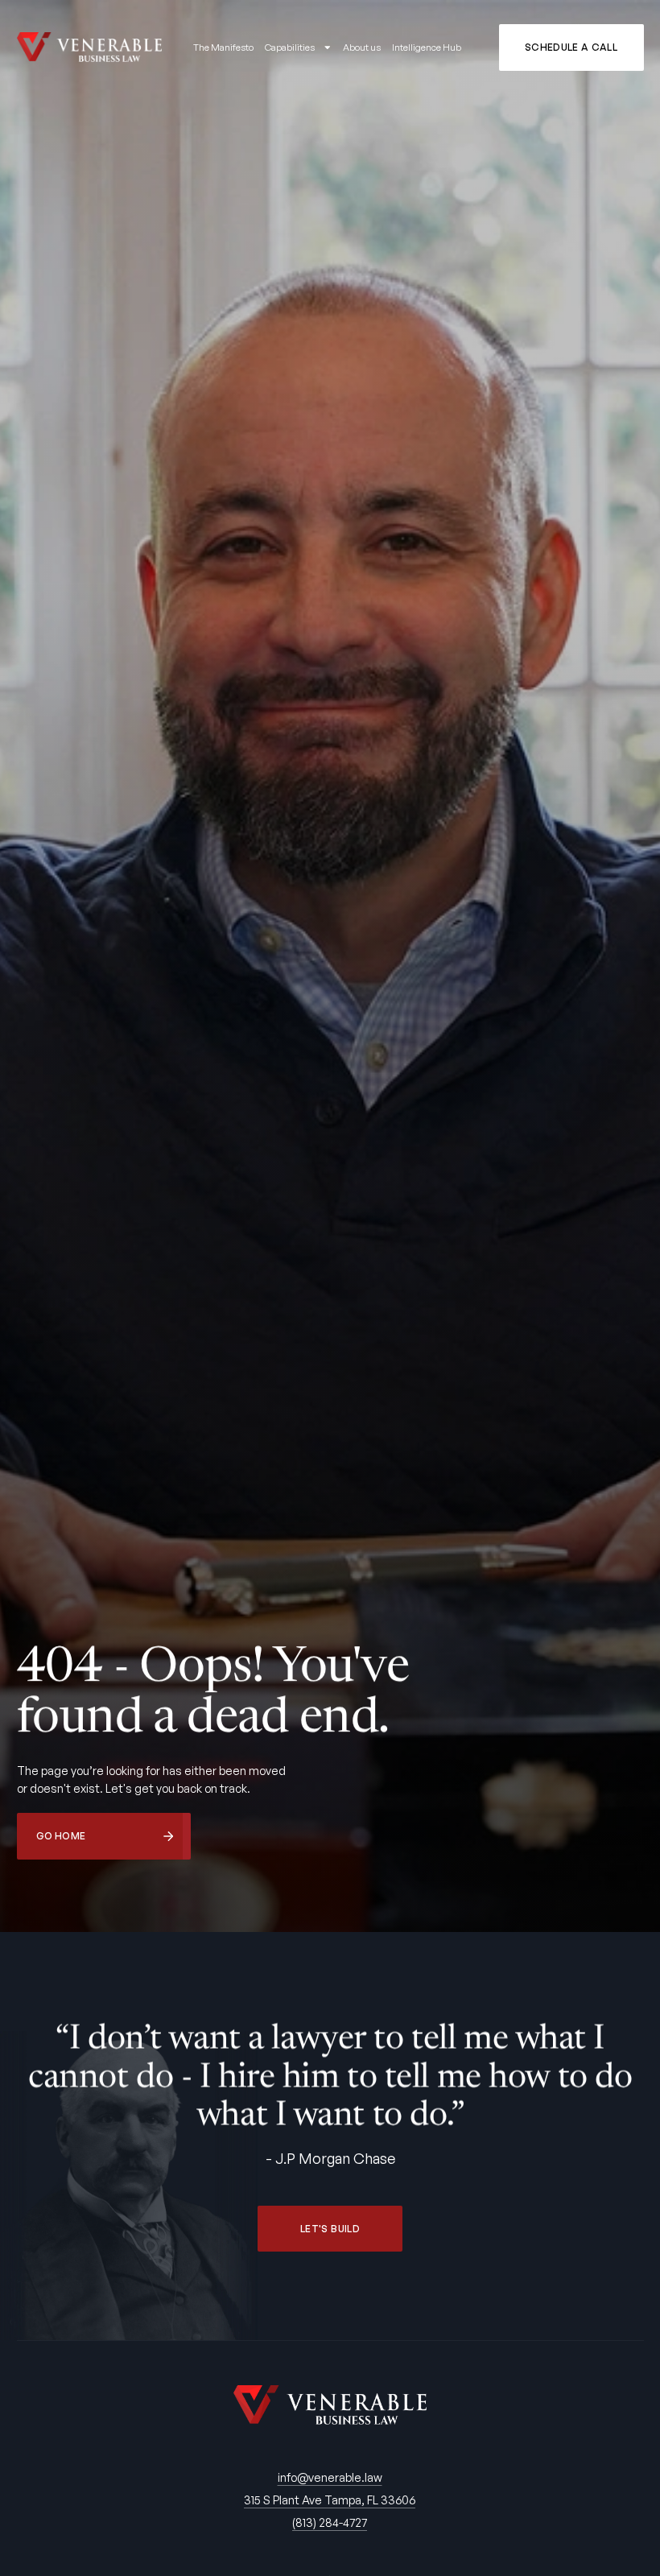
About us (362, 47)
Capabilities (290, 47)
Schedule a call (571, 47)
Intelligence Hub (427, 47)
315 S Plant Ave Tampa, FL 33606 (330, 2500)
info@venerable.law (330, 2477)
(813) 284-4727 (330, 2522)
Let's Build (330, 2229)
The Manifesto (223, 47)
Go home (61, 1836)
